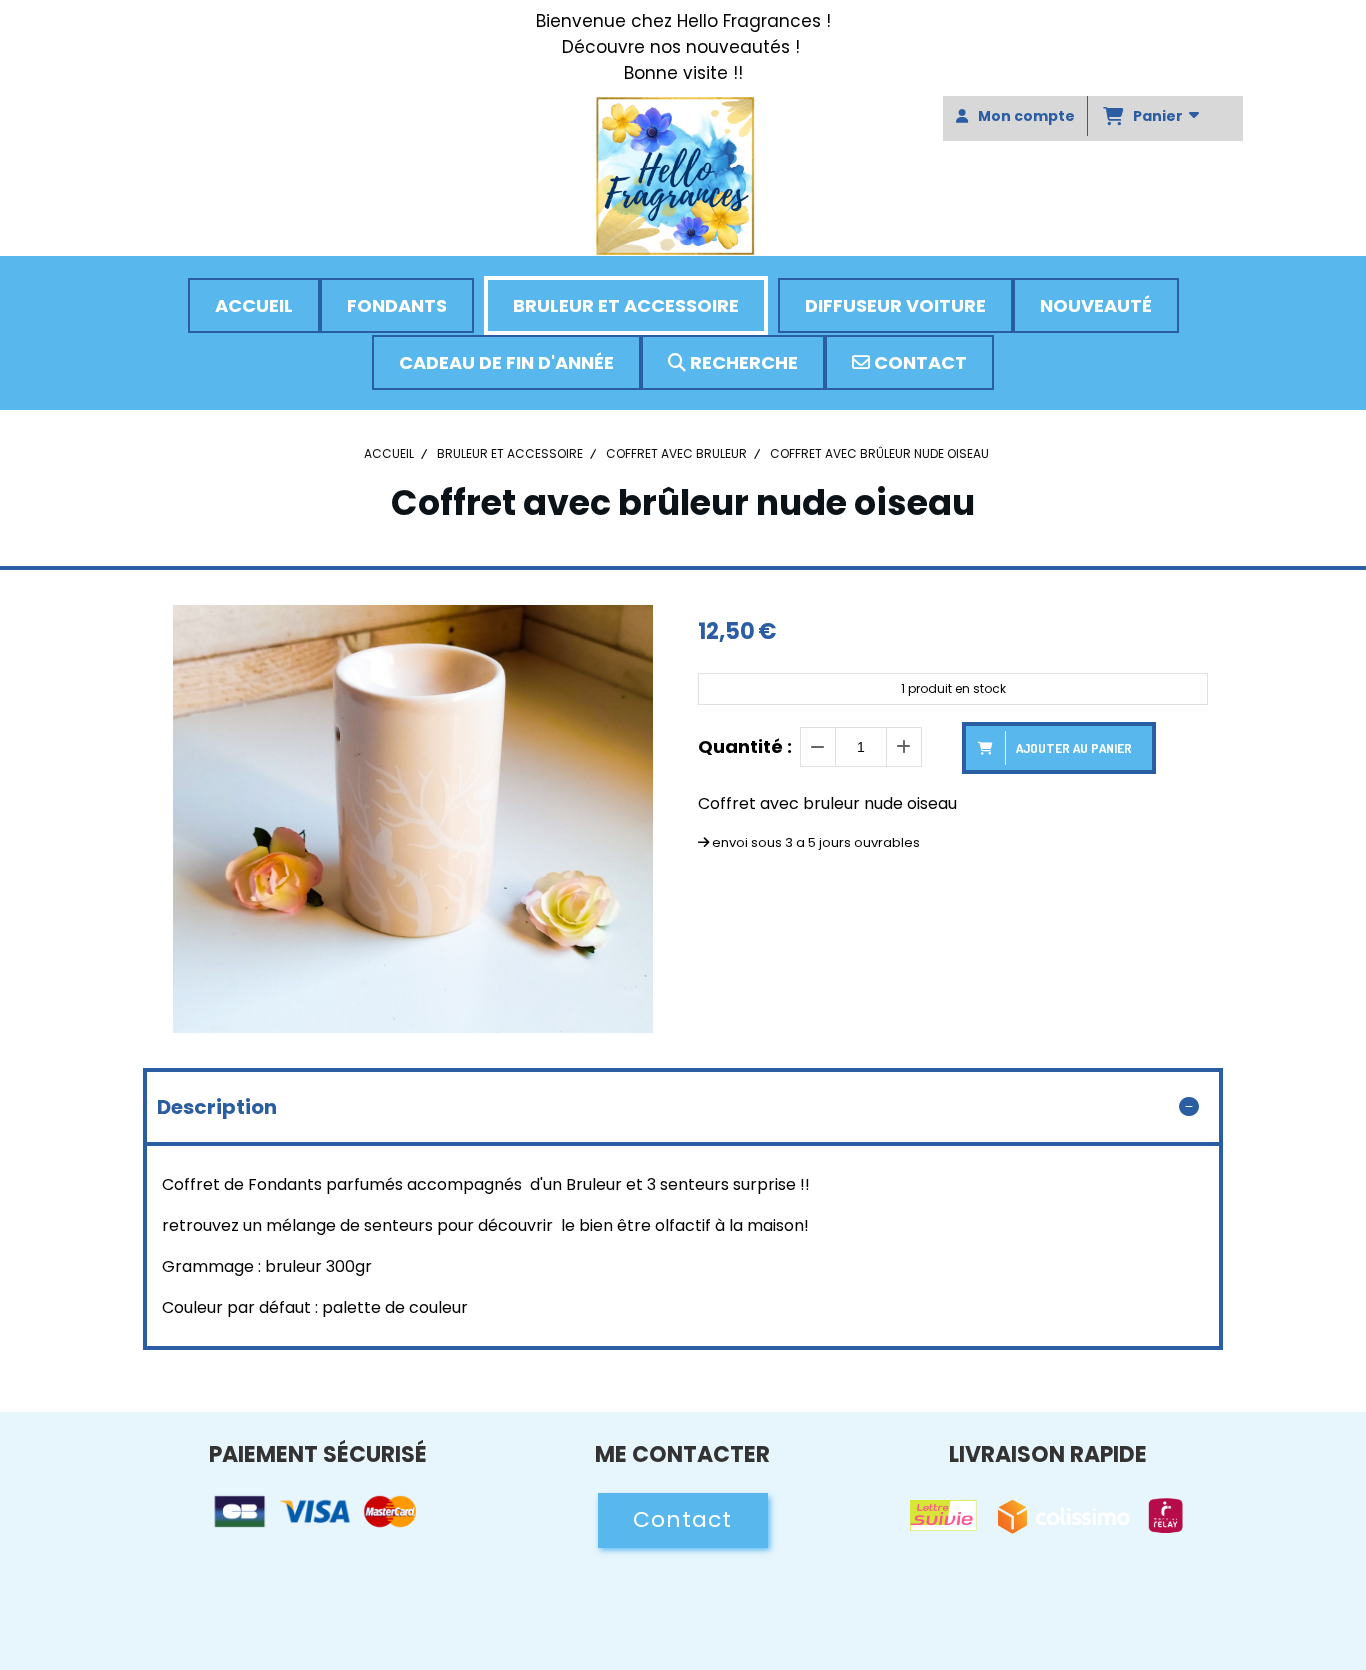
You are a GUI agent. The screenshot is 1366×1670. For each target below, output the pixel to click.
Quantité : (745, 746)
